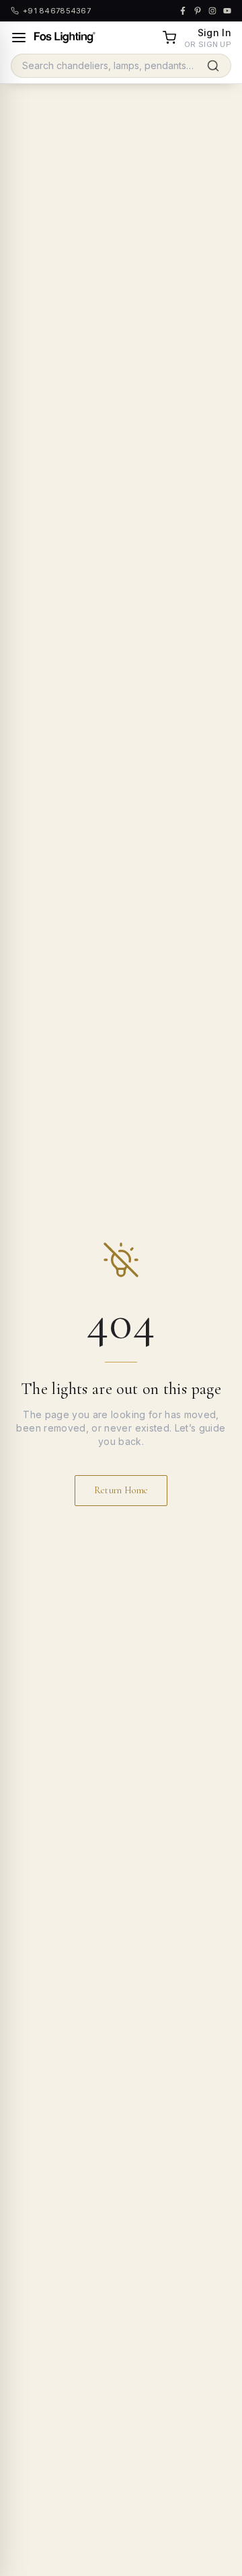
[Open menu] (19, 38)
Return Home (121, 1490)
